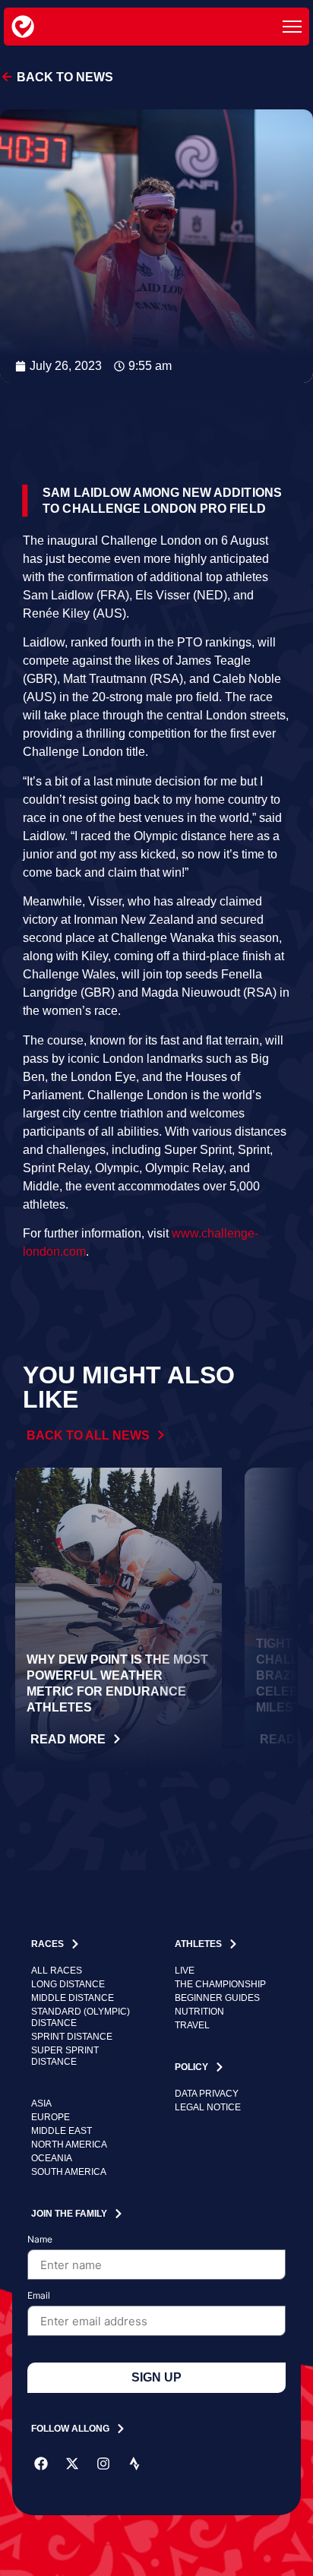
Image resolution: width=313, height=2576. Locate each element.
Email (39, 2296)
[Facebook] (41, 2464)
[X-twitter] (72, 2464)
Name (40, 2240)
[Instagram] (103, 2464)
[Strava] (134, 2464)
